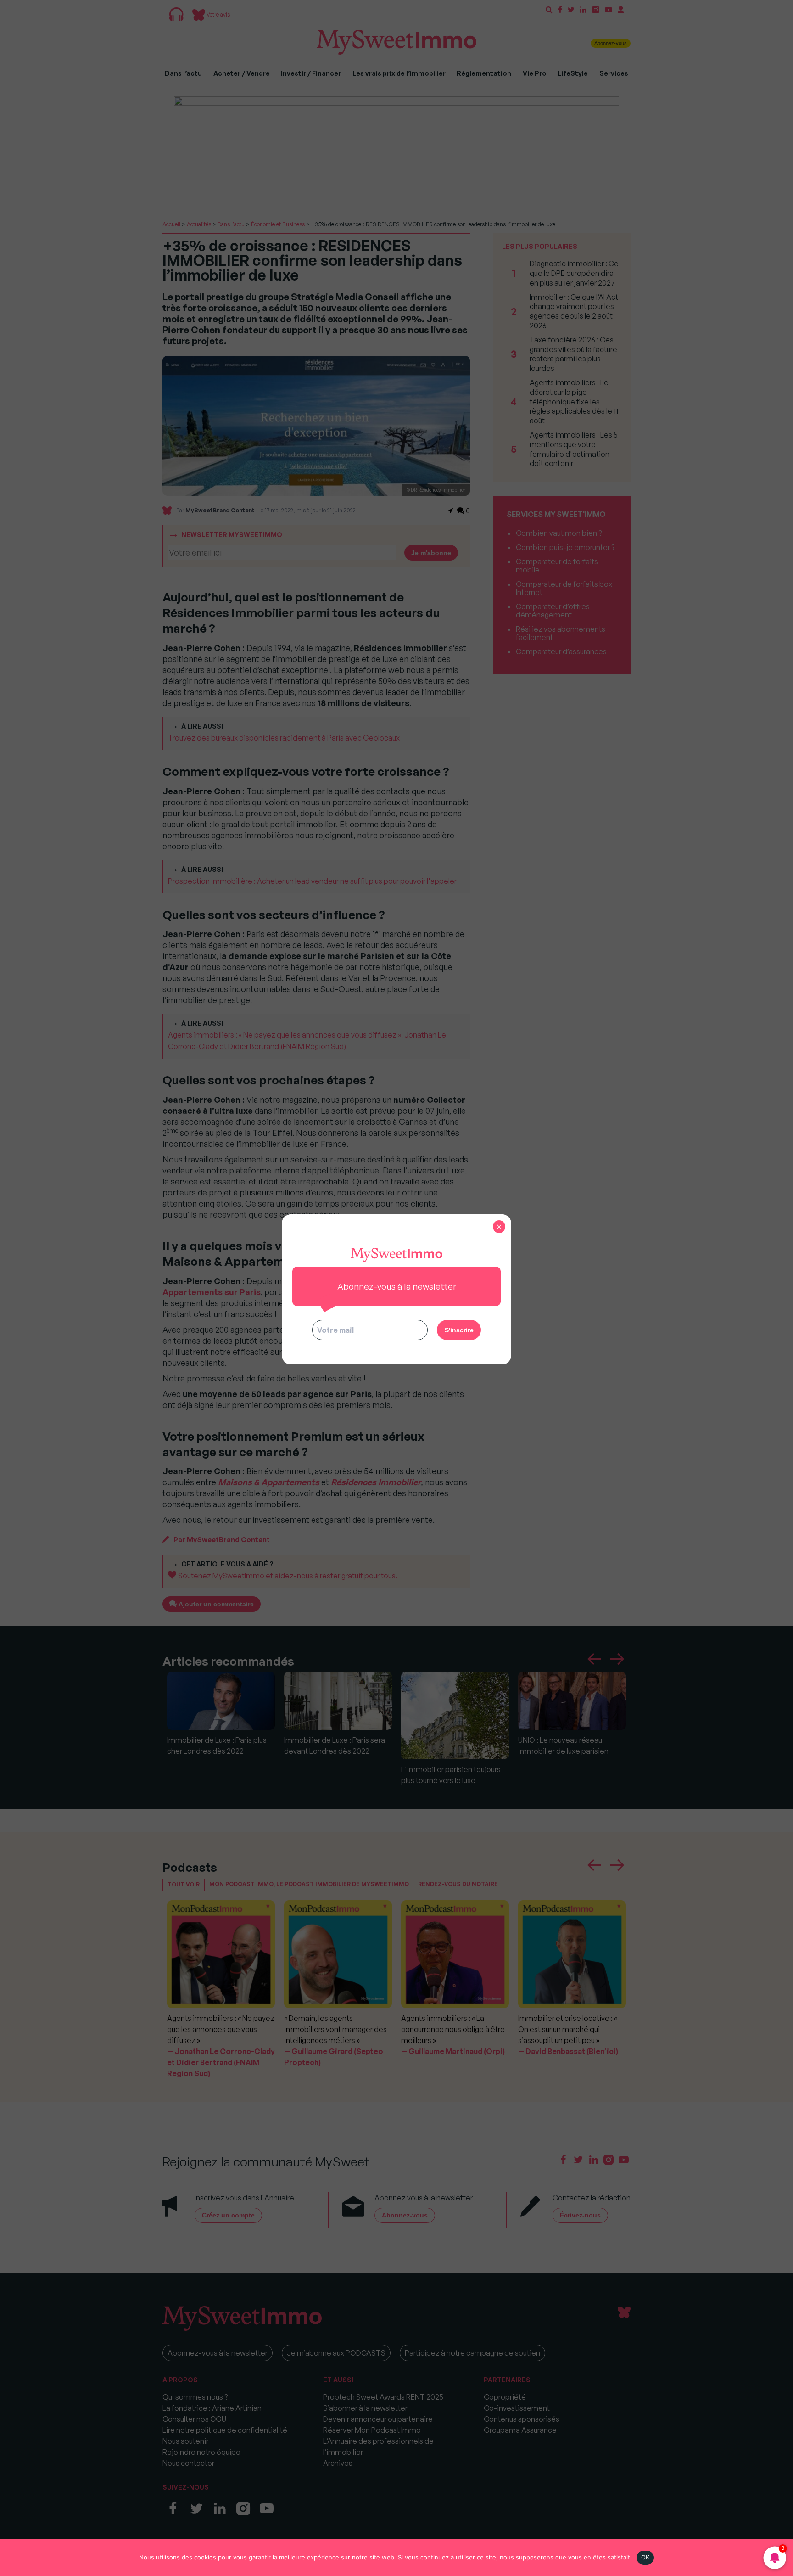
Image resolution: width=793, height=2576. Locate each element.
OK (645, 2557)
